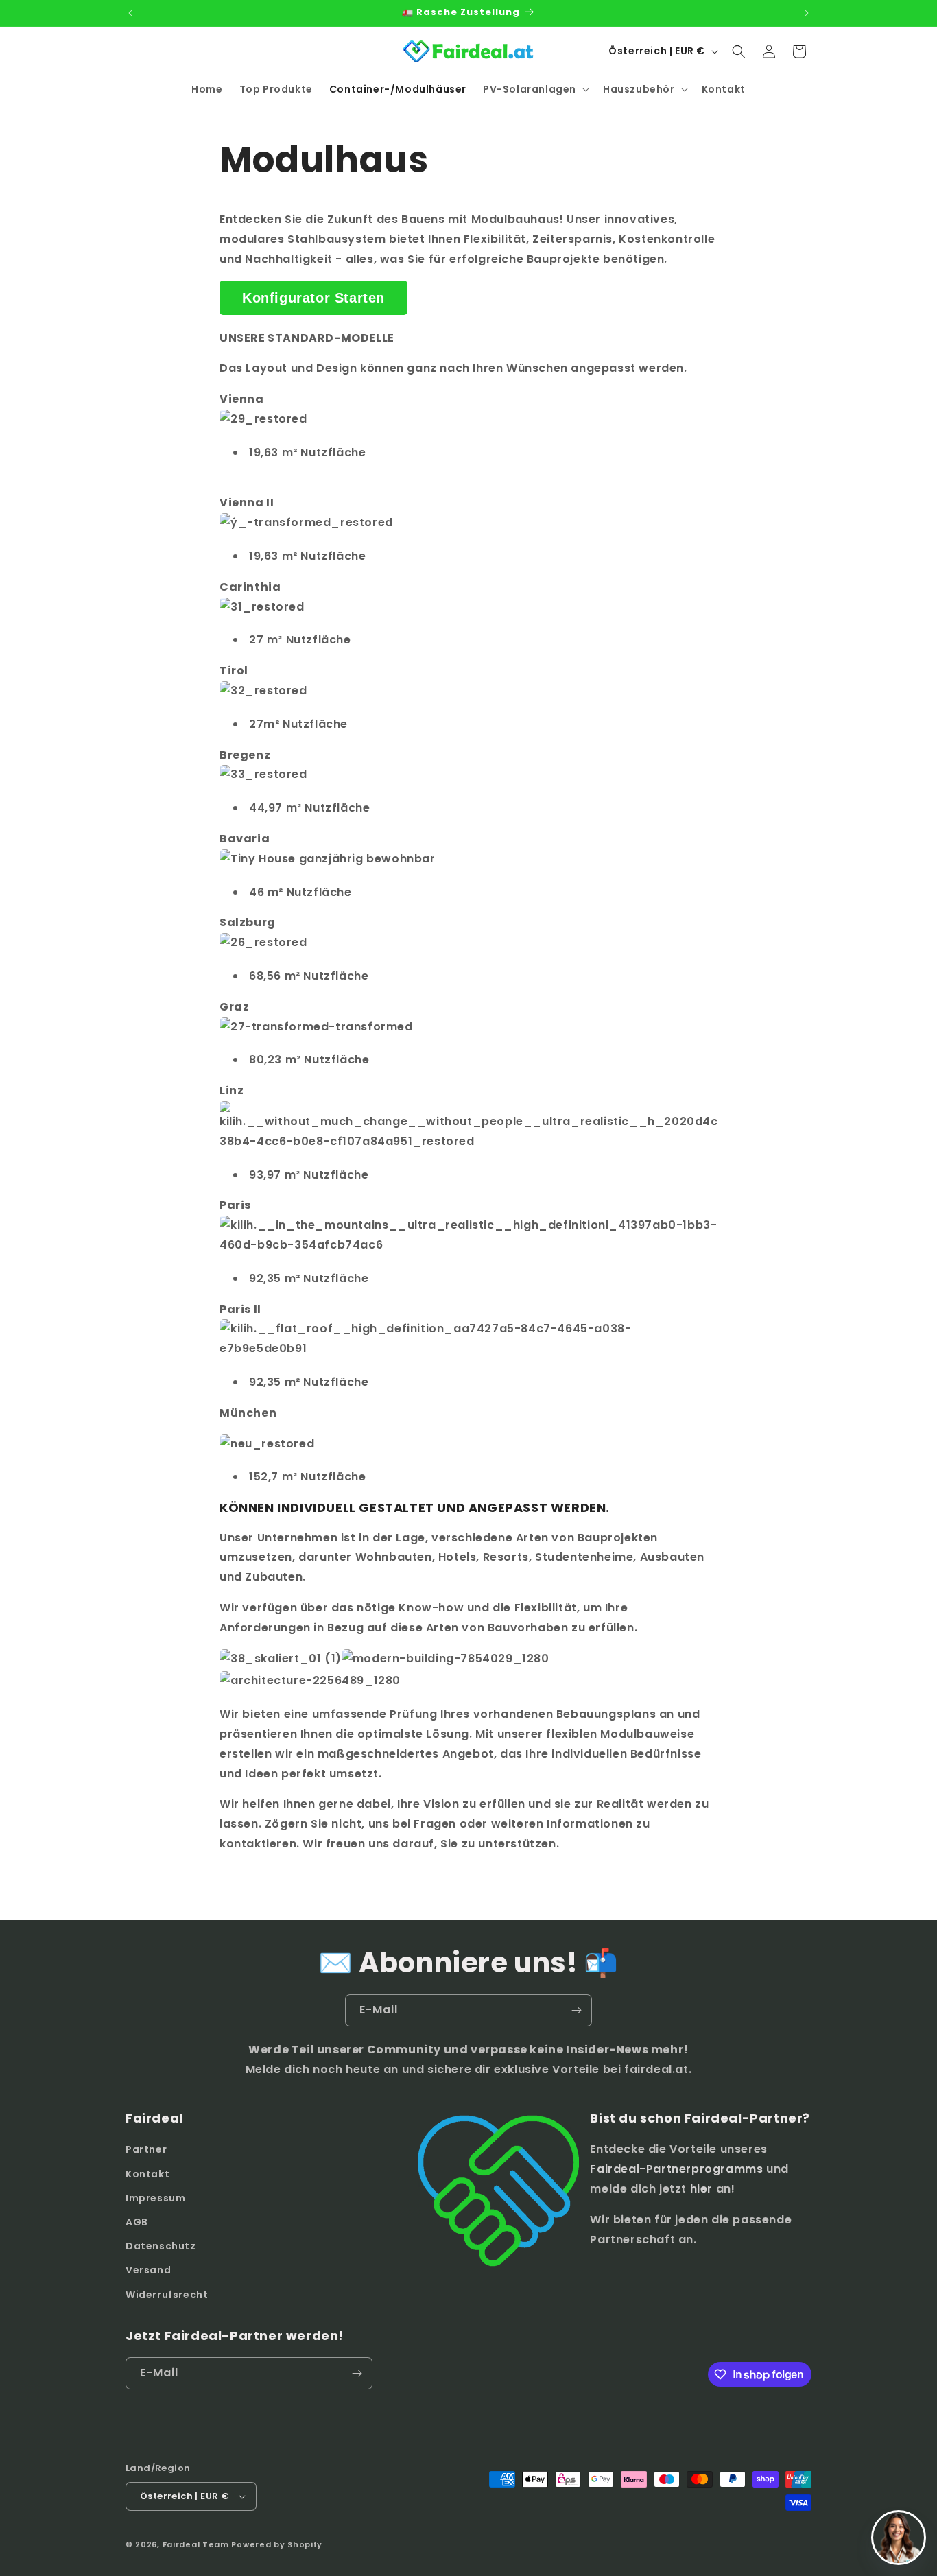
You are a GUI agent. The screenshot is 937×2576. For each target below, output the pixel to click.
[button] (535, 89)
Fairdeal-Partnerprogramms (676, 2169)
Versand (148, 2270)
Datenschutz (161, 2246)
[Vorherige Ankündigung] (130, 13)
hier (701, 2189)
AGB (137, 2222)
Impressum (155, 2198)
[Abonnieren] (576, 2010)
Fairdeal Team (196, 2544)
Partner (146, 2149)
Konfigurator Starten (313, 298)
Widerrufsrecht (167, 2295)
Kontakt (147, 2174)
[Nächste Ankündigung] (807, 13)
